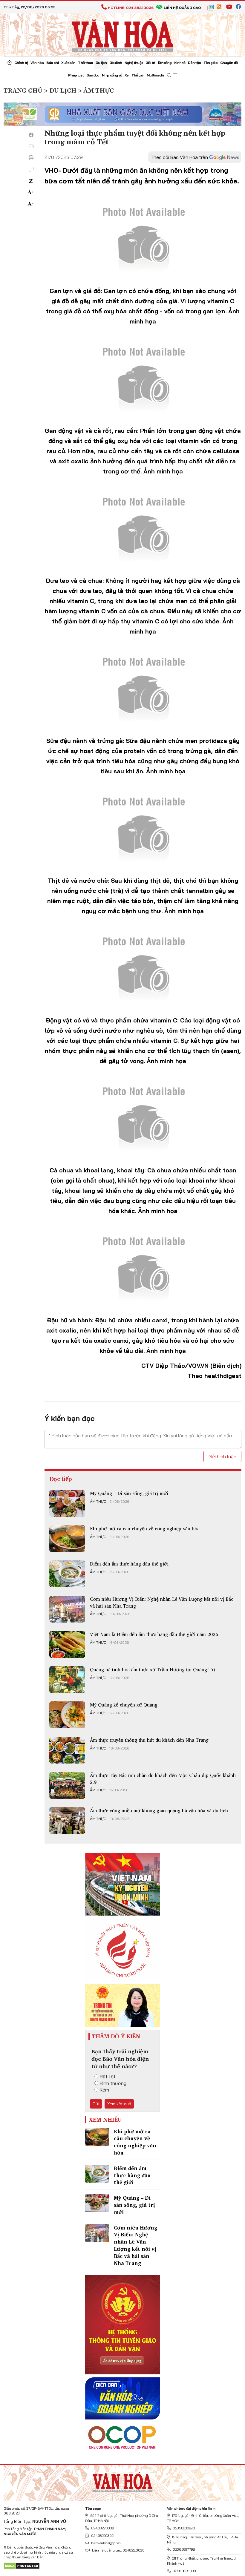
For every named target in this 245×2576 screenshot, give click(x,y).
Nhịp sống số (112, 75)
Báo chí (52, 63)
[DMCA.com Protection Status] (22, 2565)
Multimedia (156, 75)
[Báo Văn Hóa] (122, 2481)
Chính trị (21, 63)
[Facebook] (31, 135)
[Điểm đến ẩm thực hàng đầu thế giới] (67, 1574)
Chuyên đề (229, 63)
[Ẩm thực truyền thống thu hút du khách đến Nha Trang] (67, 1750)
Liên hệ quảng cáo (182, 8)
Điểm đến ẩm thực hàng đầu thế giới (129, 1564)
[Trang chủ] (9, 63)
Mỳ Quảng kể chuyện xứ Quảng (124, 1705)
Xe (127, 75)
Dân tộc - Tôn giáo (203, 63)
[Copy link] (31, 169)
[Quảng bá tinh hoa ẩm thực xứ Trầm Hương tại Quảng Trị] (67, 1680)
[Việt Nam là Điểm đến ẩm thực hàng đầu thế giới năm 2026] (67, 1644)
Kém (104, 2090)
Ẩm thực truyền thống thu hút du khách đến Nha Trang (149, 1740)
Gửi (96, 2104)
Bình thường (113, 2083)
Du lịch (101, 63)
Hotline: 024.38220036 (131, 8)
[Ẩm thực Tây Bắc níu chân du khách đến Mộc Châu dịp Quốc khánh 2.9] (67, 1785)
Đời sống (165, 63)
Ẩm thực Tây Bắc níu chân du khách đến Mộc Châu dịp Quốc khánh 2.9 (163, 1778)
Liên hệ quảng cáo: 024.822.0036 (118, 2550)
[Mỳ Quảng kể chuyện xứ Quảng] (67, 1715)
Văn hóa (37, 63)
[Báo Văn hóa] (122, 34)
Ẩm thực (98, 1502)
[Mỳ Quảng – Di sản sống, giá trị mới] (67, 1503)
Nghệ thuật (134, 63)
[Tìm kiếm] (169, 75)
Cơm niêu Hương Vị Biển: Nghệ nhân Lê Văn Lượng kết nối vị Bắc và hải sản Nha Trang (162, 1602)
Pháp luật (76, 75)
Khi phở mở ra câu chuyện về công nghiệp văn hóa (145, 1528)
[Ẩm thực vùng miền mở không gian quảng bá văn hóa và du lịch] (67, 1821)
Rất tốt (108, 2077)
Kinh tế (180, 63)
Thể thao (85, 63)
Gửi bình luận (222, 1456)
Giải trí (150, 63)
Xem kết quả (119, 2104)
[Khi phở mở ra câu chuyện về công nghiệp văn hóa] (67, 1539)
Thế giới (138, 75)
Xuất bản (68, 63)
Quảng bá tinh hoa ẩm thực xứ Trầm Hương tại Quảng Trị (153, 1669)
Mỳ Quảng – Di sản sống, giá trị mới (129, 1493)
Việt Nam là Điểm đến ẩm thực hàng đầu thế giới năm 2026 (154, 1634)
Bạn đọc (93, 75)
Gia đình (116, 63)
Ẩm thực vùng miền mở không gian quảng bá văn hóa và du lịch (159, 1810)
